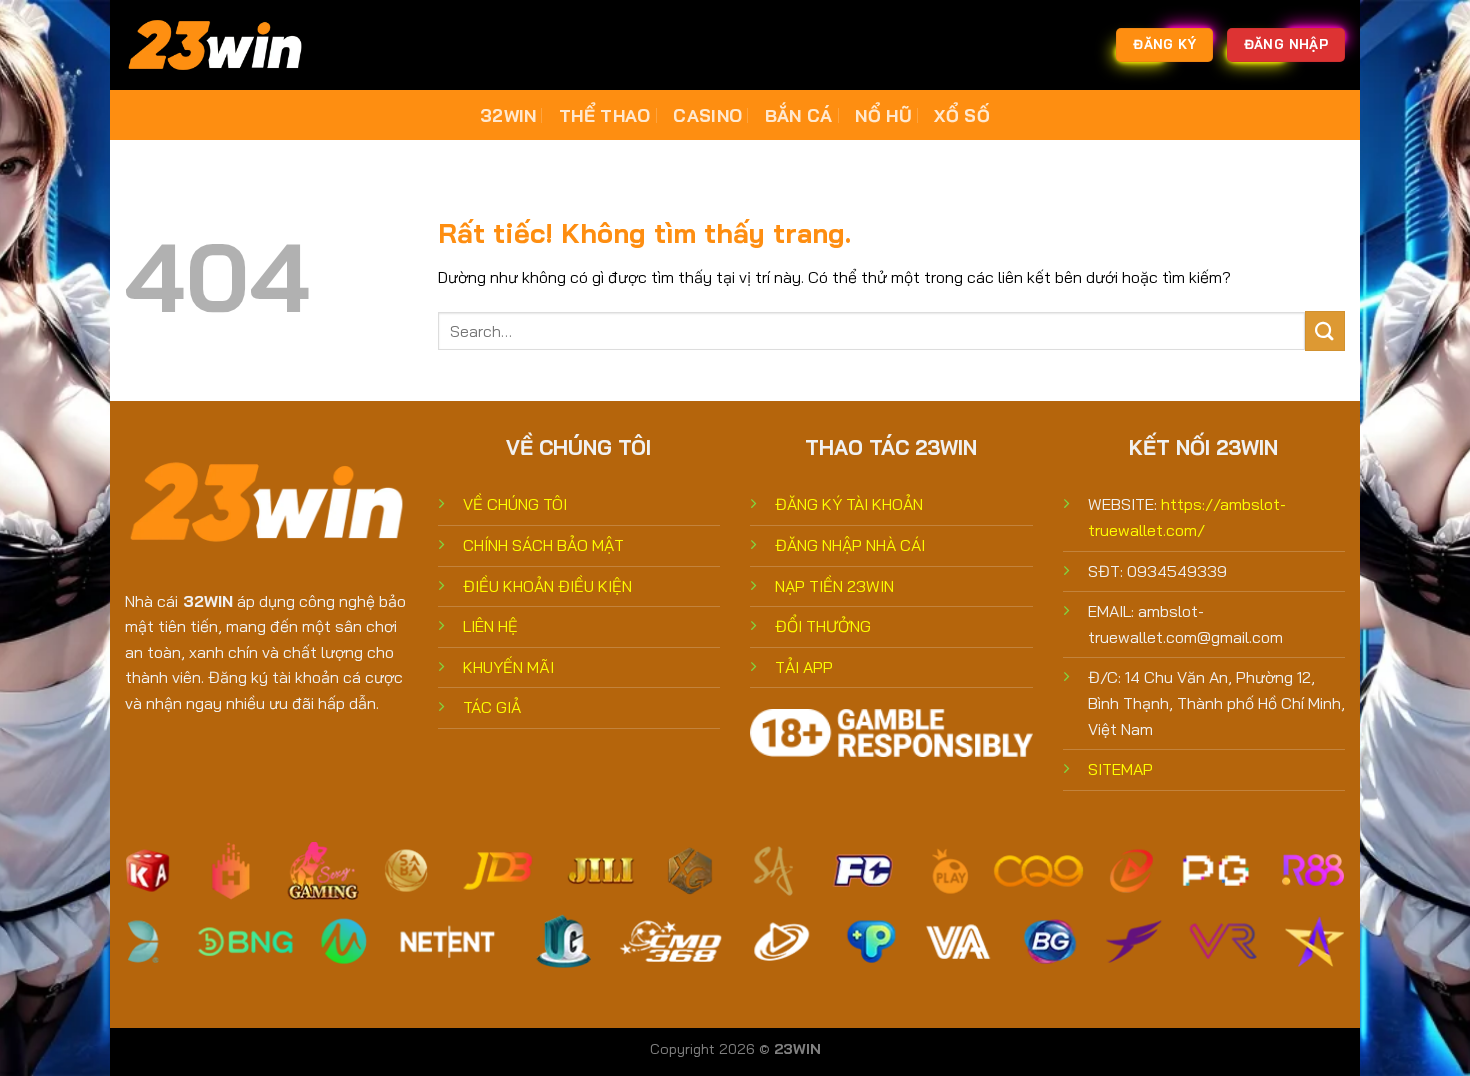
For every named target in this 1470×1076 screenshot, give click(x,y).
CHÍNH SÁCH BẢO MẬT (543, 545)
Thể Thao (605, 115)
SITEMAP (1120, 769)
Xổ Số (962, 115)
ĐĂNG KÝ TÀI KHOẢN (849, 504)
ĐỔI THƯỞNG (823, 626)
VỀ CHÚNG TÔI (515, 504)
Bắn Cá (799, 115)
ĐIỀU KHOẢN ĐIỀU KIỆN (547, 586)
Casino (707, 115)
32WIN (508, 115)
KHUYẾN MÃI (508, 667)
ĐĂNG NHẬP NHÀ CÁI (850, 545)
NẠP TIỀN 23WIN (834, 586)
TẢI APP (804, 667)
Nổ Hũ (883, 115)
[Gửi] (1325, 330)
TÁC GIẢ (492, 707)
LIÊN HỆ (490, 626)
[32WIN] (225, 45)
